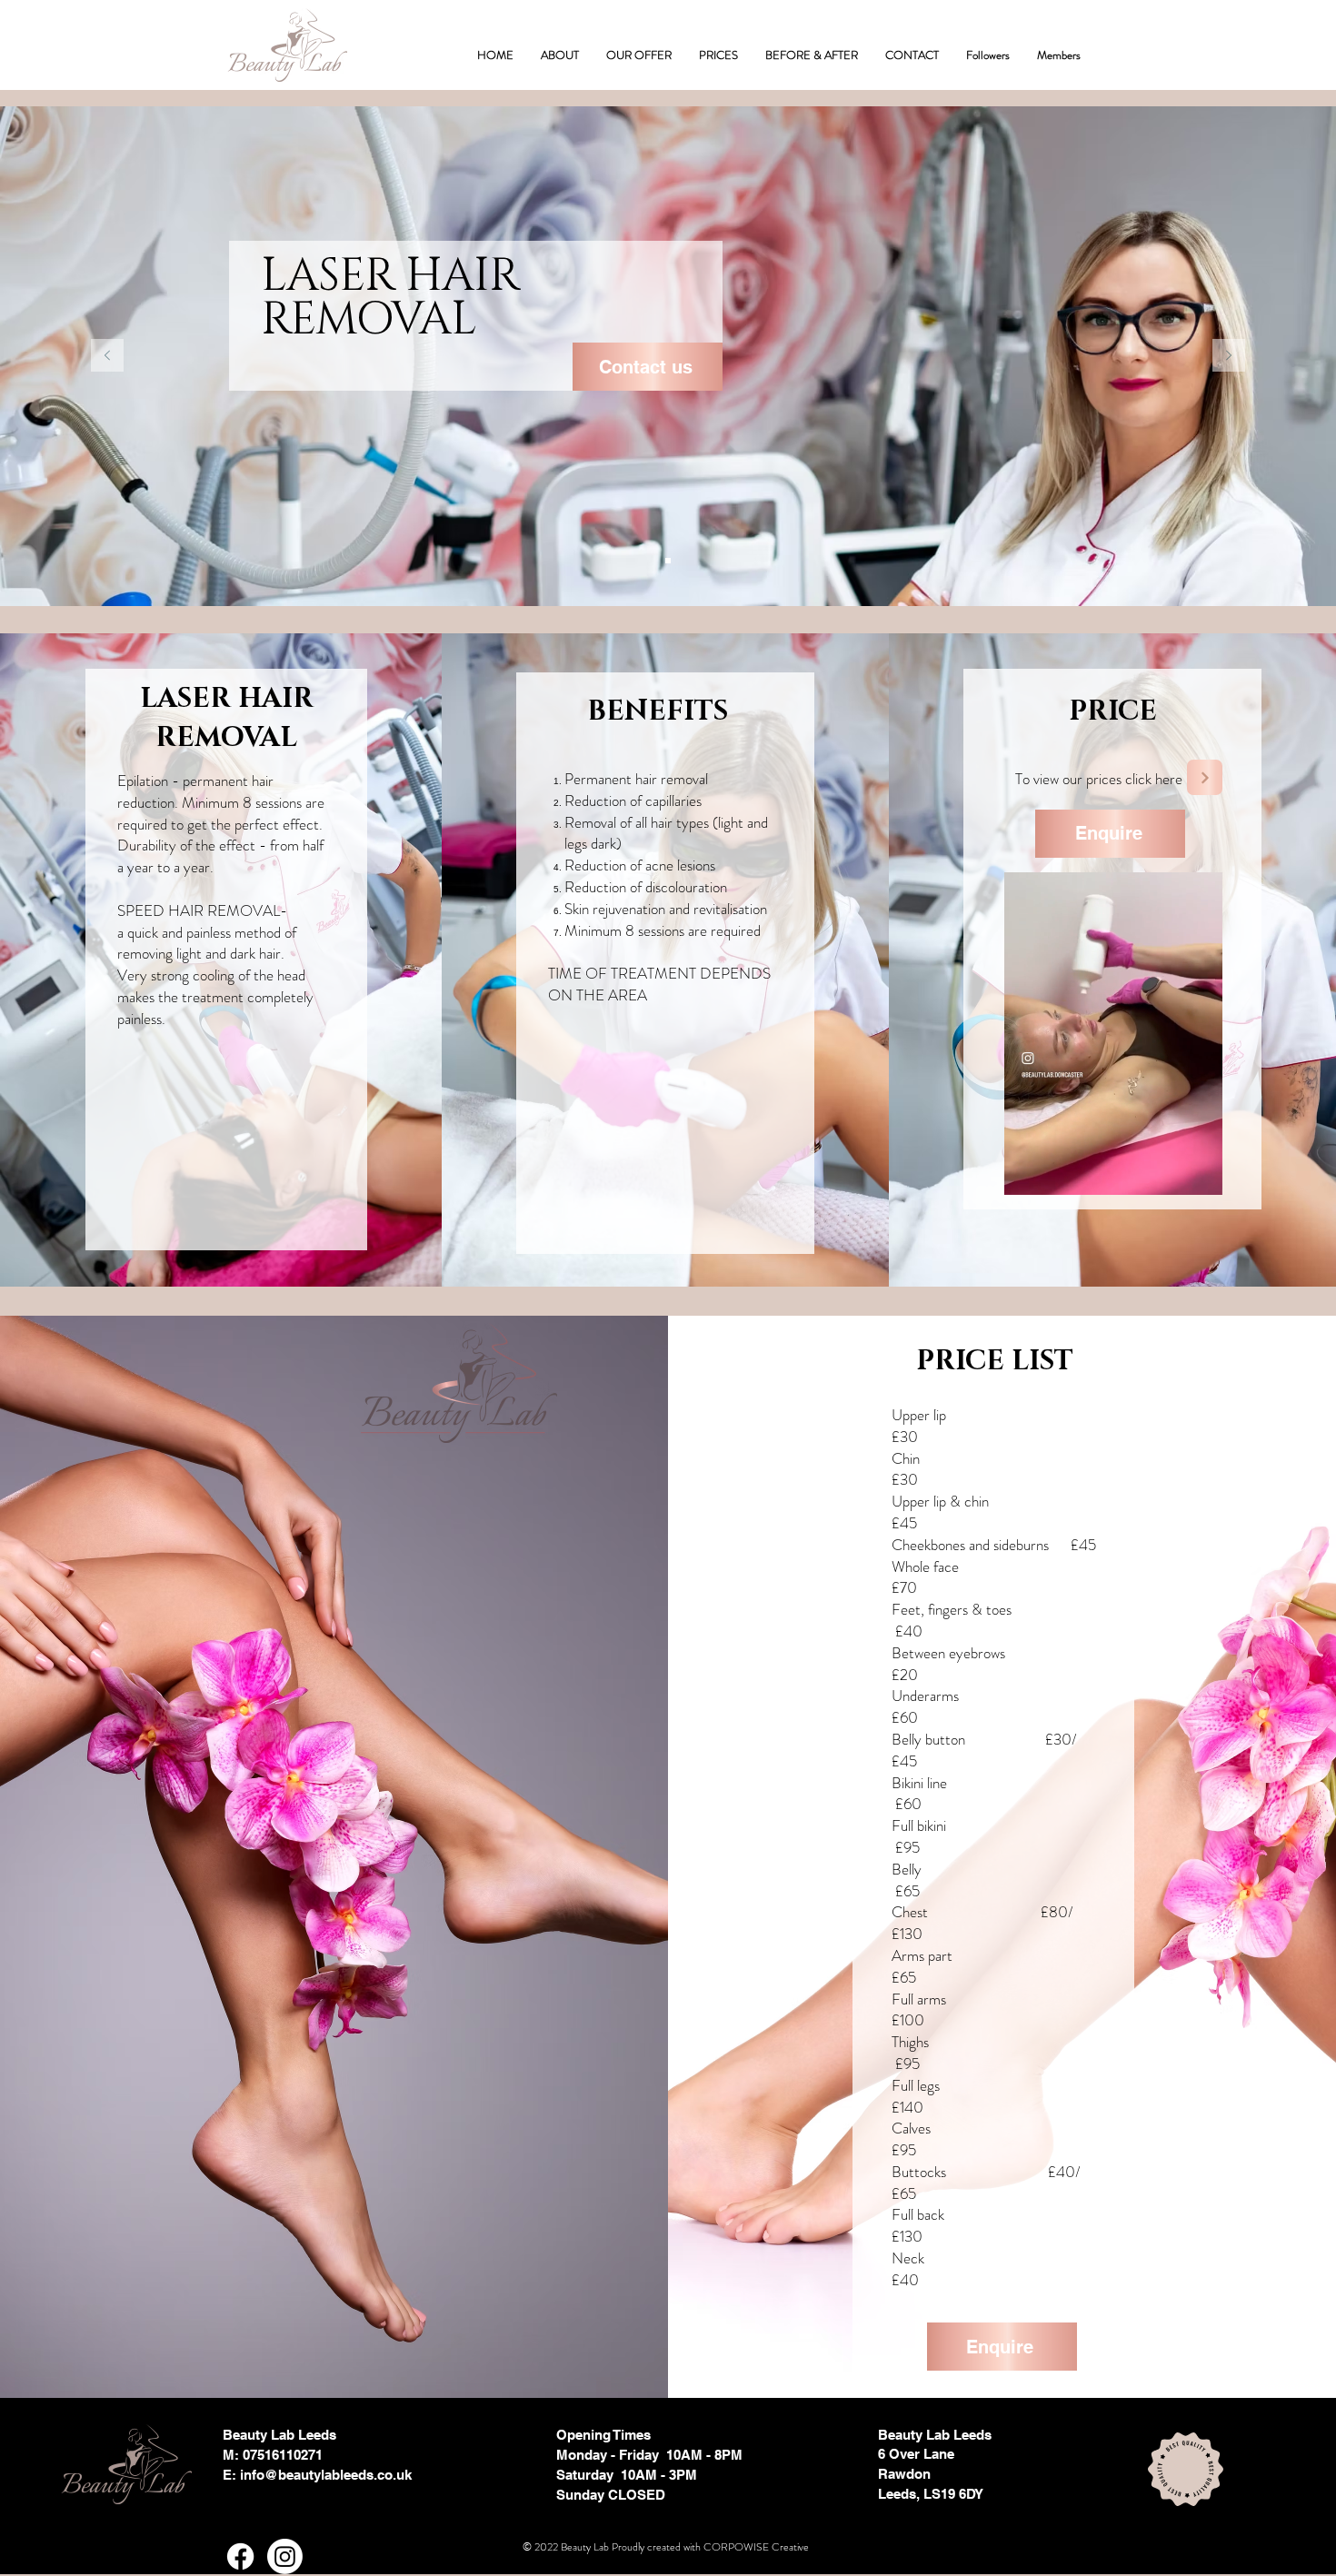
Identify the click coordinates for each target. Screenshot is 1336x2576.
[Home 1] (668, 561)
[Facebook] (240, 2556)
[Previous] (107, 357)
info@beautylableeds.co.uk (326, 2475)
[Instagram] (285, 2556)
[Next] (1229, 357)
